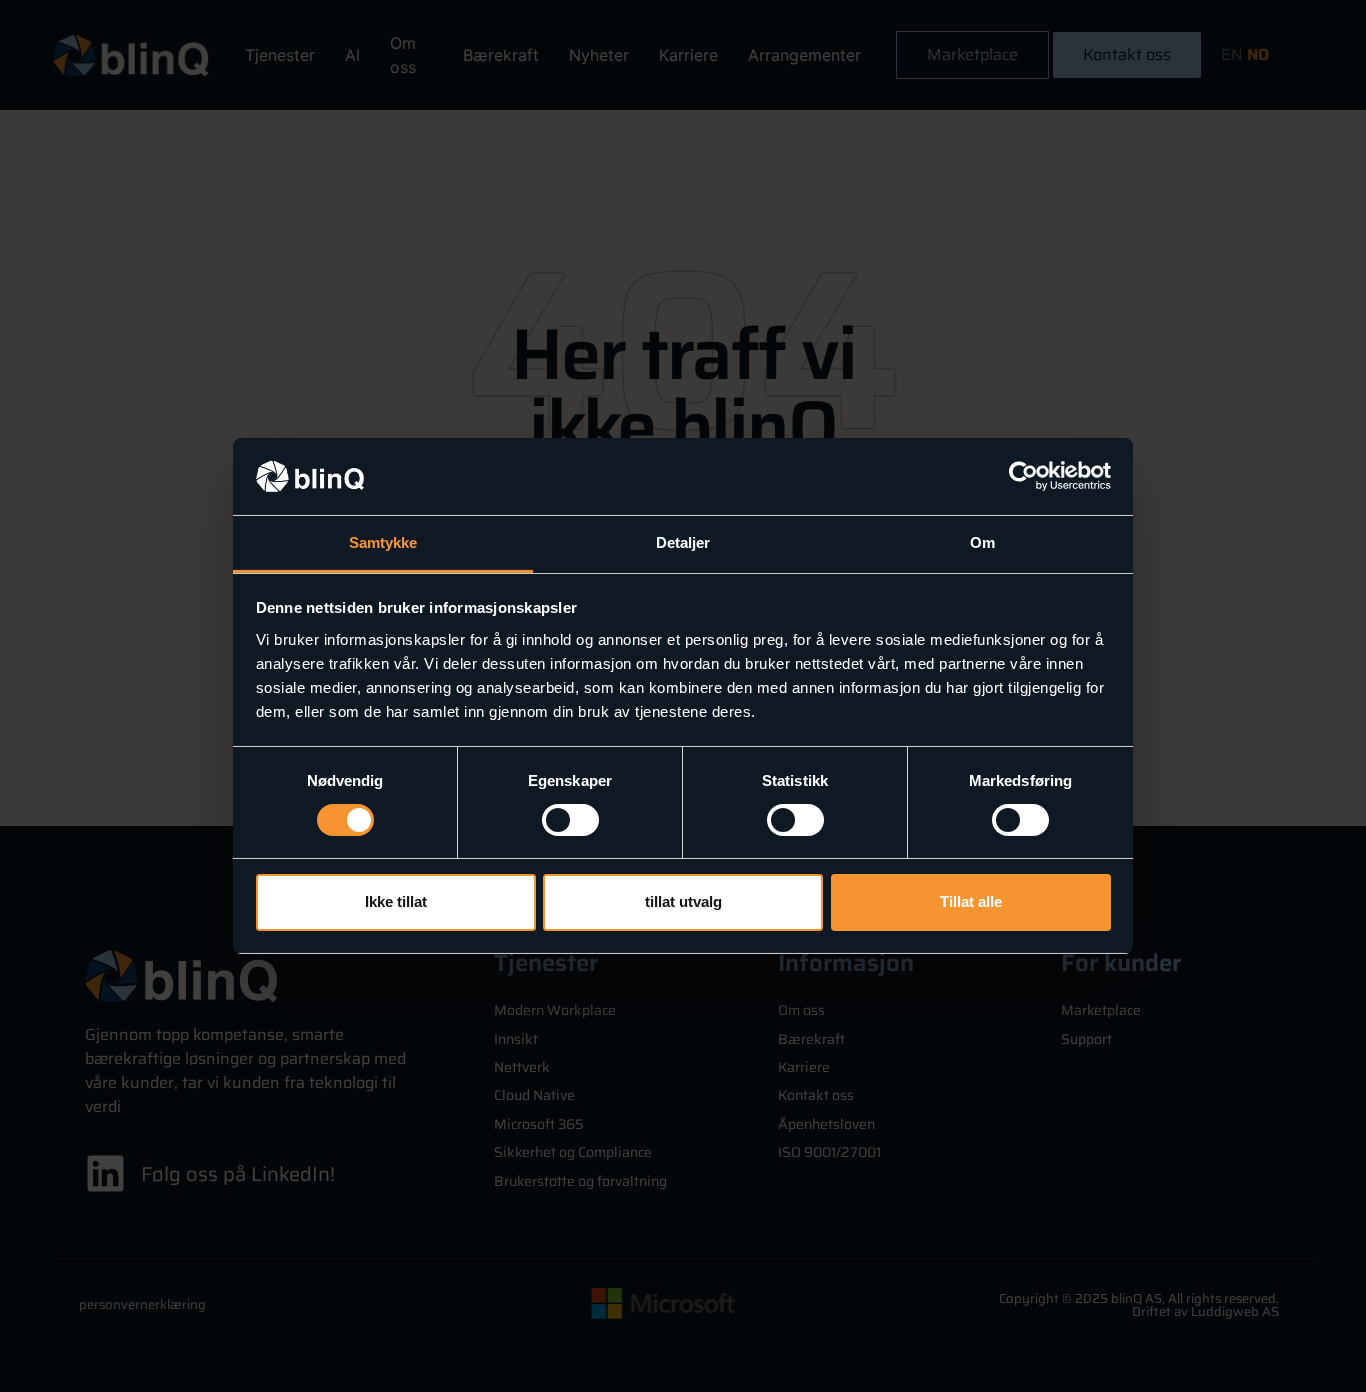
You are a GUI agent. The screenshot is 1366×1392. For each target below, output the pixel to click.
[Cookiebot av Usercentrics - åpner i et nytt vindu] (1023, 476)
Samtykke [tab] (383, 542)
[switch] (570, 820)
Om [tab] (982, 542)
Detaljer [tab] (683, 542)
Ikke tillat (396, 901)
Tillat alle (971, 901)
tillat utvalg (683, 901)
